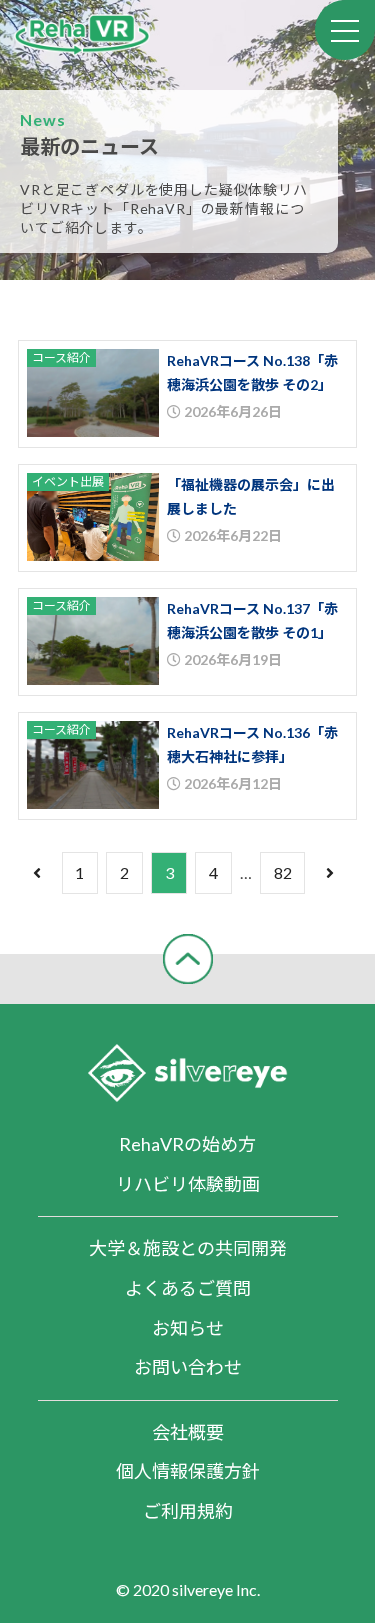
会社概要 (188, 1432)
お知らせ (188, 1328)
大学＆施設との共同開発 (188, 1248)
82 (283, 872)
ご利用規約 (188, 1511)
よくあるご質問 (188, 1288)
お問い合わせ (188, 1367)
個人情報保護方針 (188, 1471)
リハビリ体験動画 (188, 1184)
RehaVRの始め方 (187, 1144)
